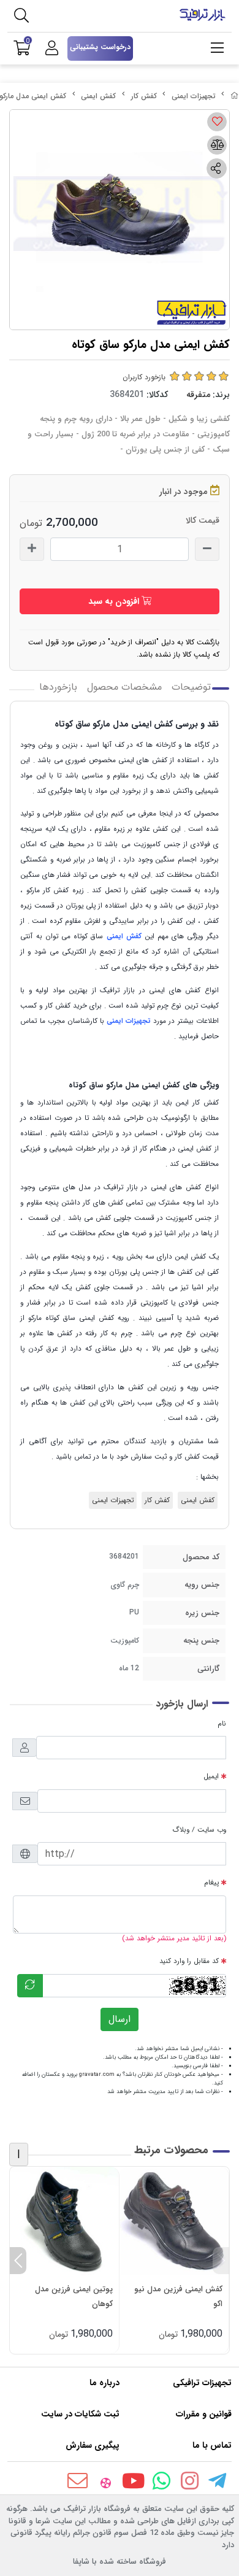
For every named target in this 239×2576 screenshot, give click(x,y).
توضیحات (191, 687)
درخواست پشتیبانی (100, 47)
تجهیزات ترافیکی (202, 2383)
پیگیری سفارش (93, 2445)
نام (222, 1724)
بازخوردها (58, 687)
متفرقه (198, 395)
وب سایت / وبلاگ (199, 1830)
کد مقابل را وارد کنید (189, 1961)
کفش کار (144, 96)
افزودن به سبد (115, 601)
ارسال (120, 2019)
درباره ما (104, 2383)
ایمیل (211, 1776)
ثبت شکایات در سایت (80, 2414)
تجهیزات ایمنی (194, 96)
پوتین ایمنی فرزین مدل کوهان (74, 2296)
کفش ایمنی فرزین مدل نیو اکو (178, 2296)
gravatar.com (97, 2074)
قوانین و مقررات (204, 2414)
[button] (221, 2261)
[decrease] (207, 549)
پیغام (211, 1883)
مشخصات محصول (124, 687)
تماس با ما (212, 2445)
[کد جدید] (30, 1986)
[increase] (32, 549)
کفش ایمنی (98, 96)
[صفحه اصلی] (235, 96)
